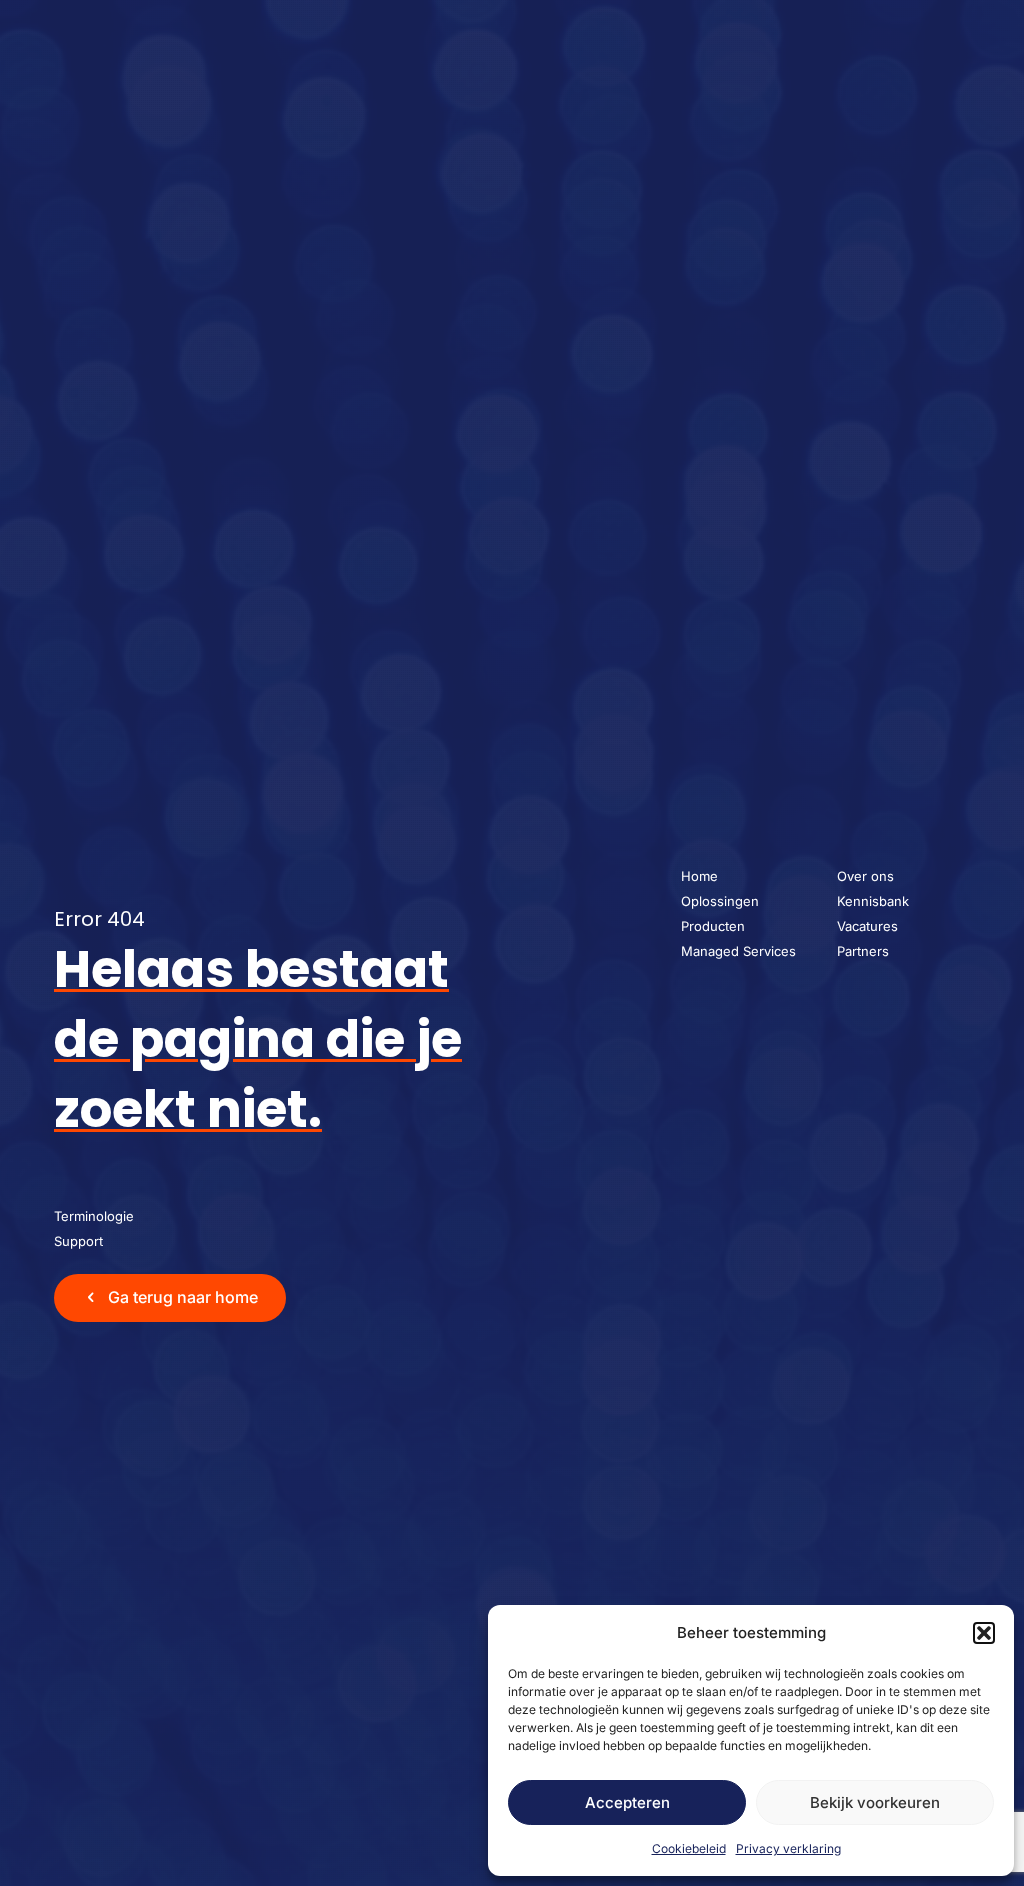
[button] (984, 1633)
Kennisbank (873, 901)
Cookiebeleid (689, 1848)
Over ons (865, 876)
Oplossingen (720, 901)
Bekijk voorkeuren (875, 1802)
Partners (863, 951)
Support (78, 1241)
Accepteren (627, 1802)
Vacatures (867, 926)
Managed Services (738, 951)
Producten (713, 926)
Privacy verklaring (788, 1848)
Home (699, 876)
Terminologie (94, 1216)
